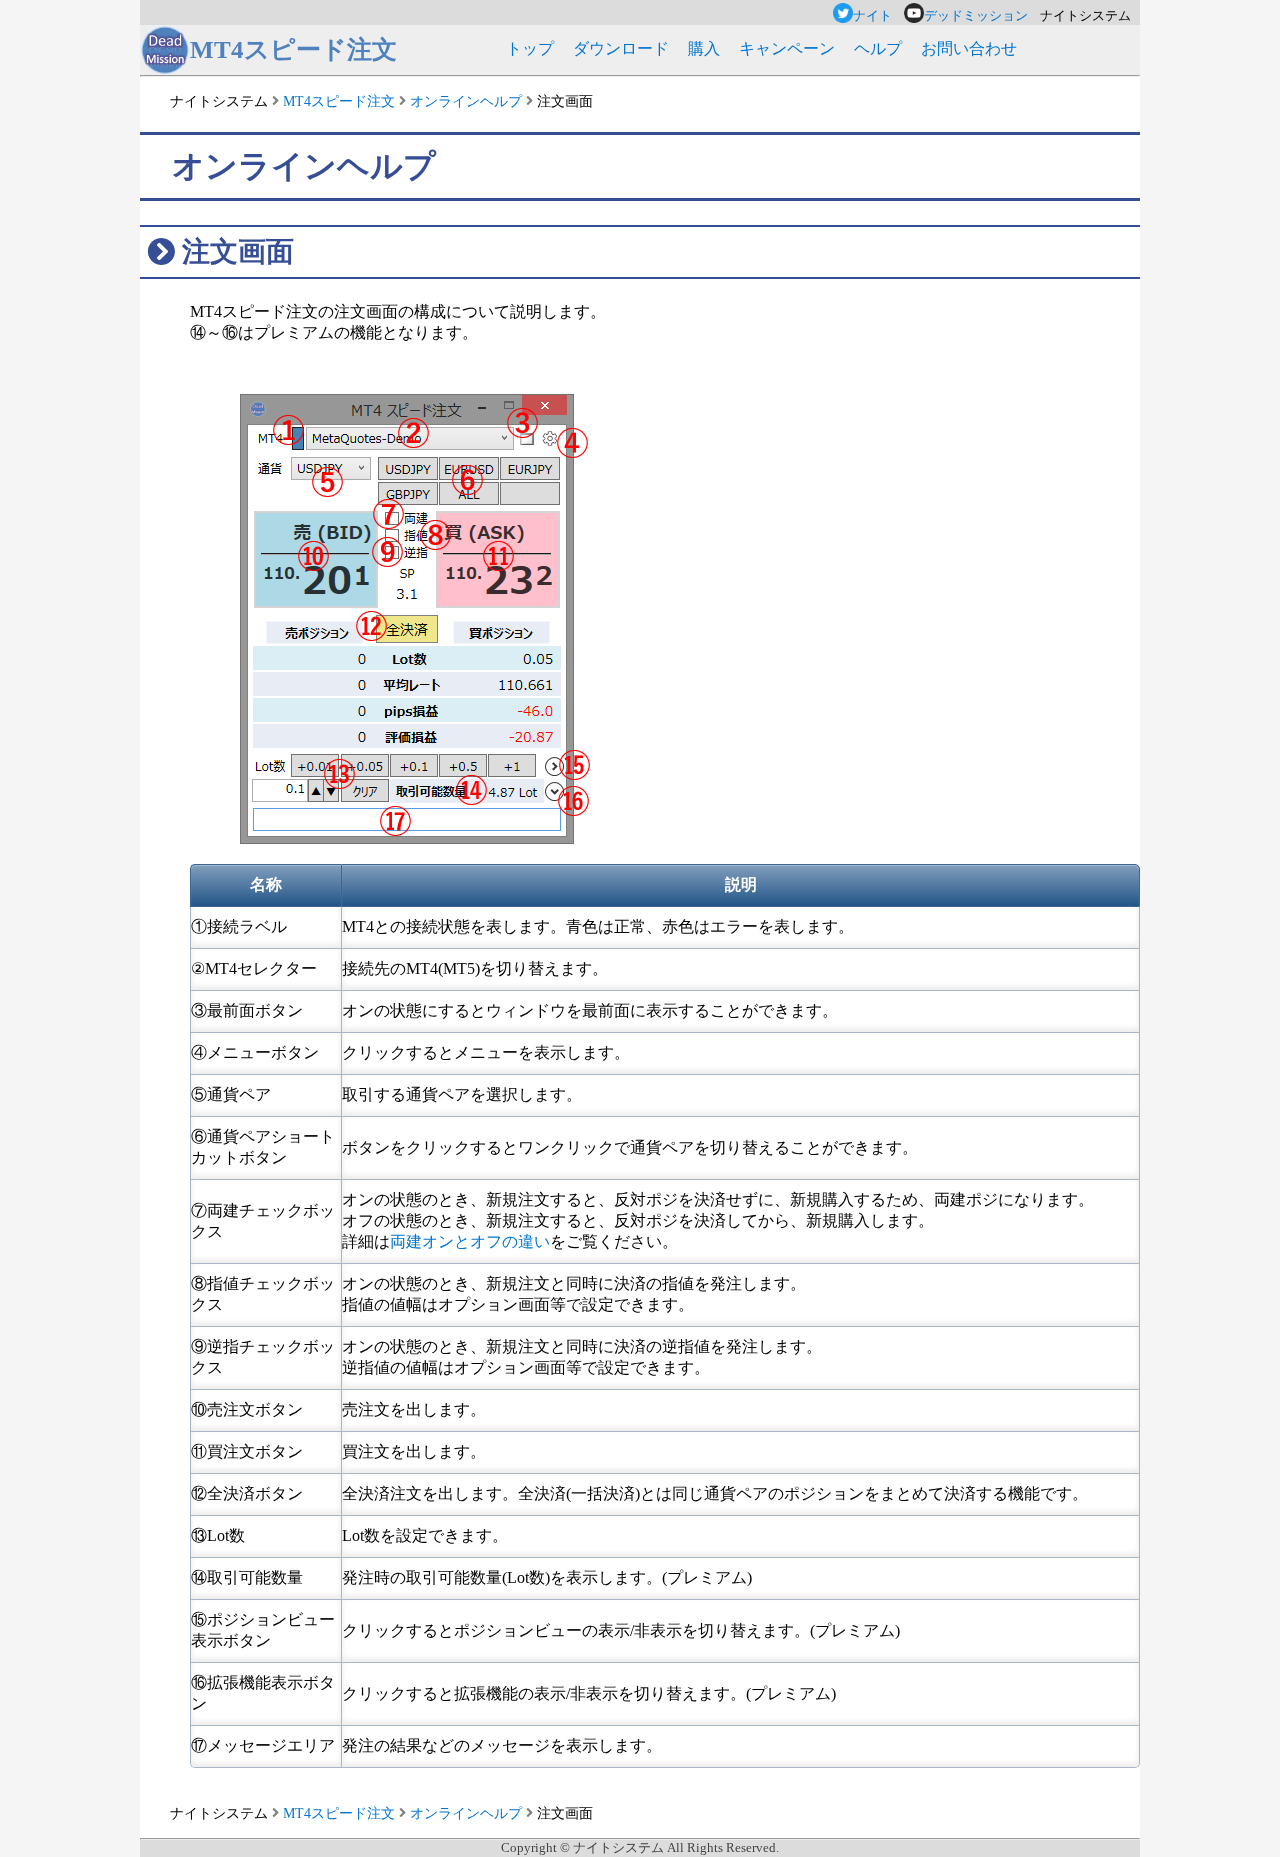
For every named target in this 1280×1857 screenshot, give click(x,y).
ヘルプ (878, 48)
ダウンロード (621, 48)
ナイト (878, 16)
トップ (530, 48)
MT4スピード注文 (339, 101)
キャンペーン (787, 48)
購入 (704, 48)
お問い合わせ (969, 48)
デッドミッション (982, 16)
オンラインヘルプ (466, 101)
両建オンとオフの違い (470, 1241)
